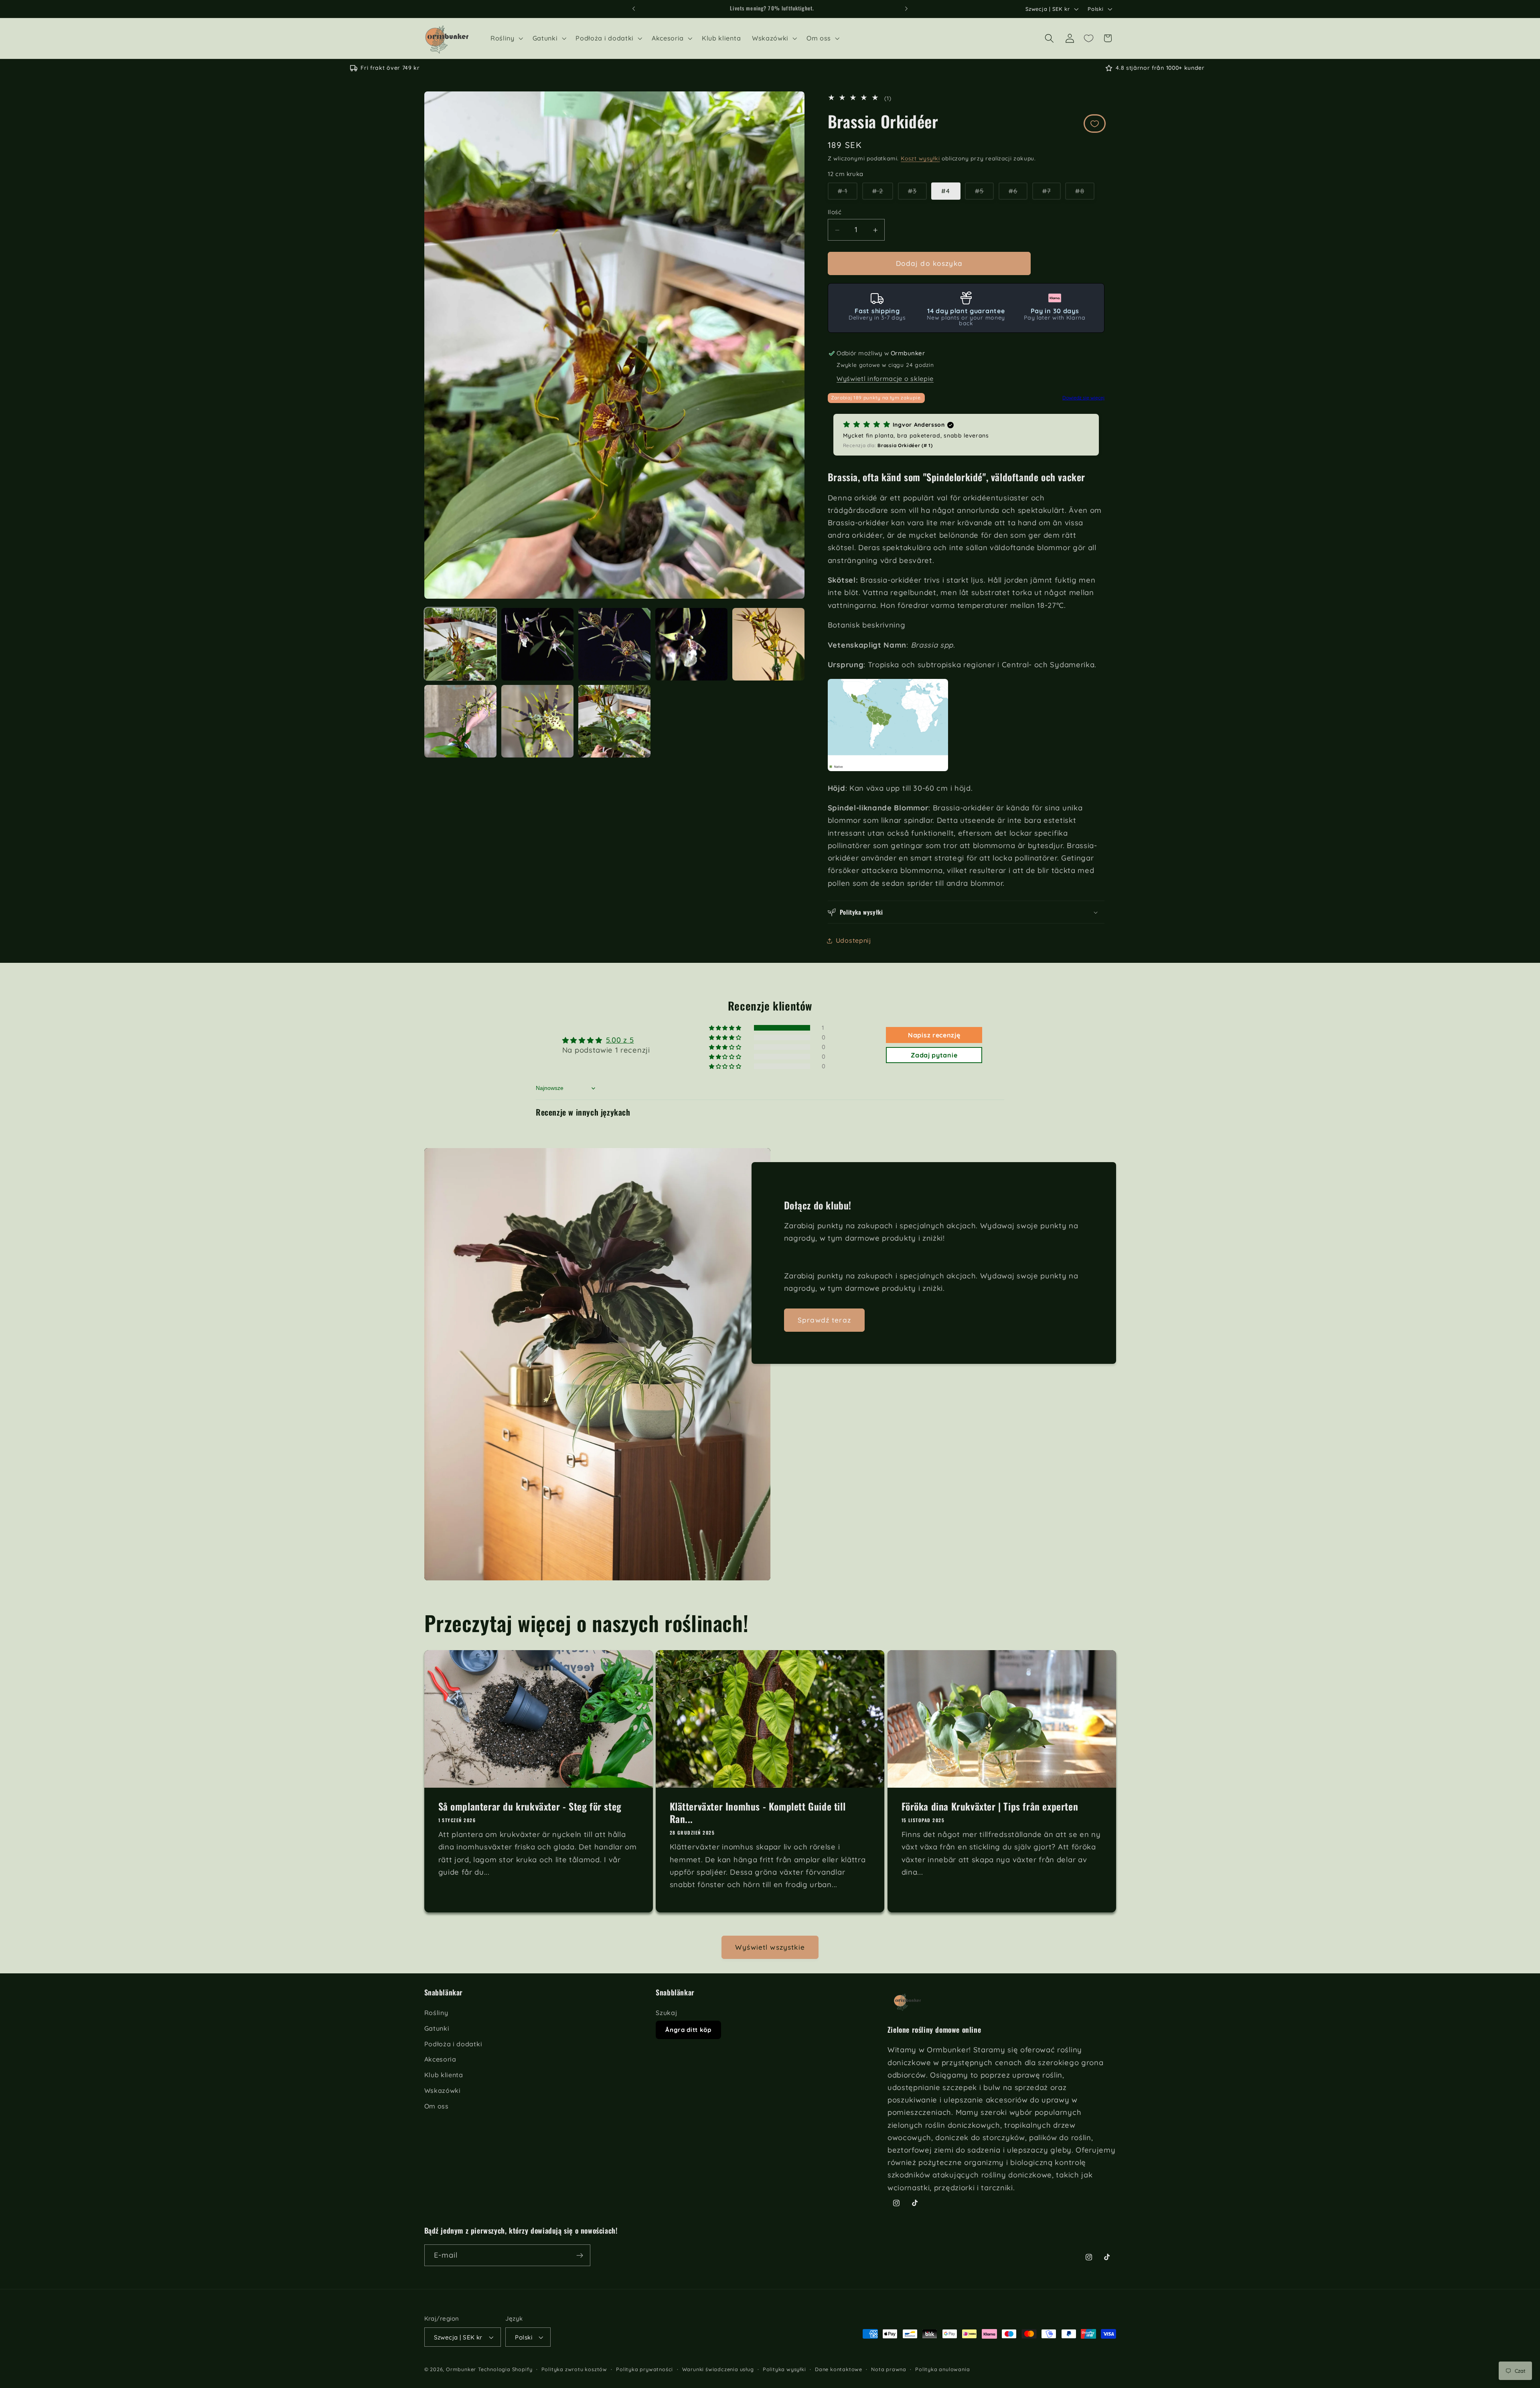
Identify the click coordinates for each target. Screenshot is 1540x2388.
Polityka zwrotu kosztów (574, 2369)
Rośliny (436, 2013)
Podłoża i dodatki (453, 2044)
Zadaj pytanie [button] (934, 1055)
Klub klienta (444, 2075)
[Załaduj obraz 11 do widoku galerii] (615, 721)
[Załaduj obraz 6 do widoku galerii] (769, 644)
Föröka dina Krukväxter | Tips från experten (990, 1806)
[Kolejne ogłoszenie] (906, 9)
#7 (1052, 193)
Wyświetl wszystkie (770, 1947)
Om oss (437, 2106)
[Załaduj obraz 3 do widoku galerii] (615, 644)
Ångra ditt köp (688, 2030)
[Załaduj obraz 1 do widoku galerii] (461, 644)
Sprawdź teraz (824, 1320)
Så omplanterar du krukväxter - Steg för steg (530, 1806)
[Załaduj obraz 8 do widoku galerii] (538, 721)
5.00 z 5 (620, 1040)
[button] (506, 38)
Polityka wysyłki (784, 2369)
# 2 (883, 193)
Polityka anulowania (942, 2369)
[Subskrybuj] (580, 2255)
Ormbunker (461, 2369)
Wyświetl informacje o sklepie (885, 379)
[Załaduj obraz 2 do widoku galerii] (538, 644)
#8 (1085, 193)
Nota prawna (889, 2369)
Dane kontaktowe (839, 2369)
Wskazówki (443, 2090)
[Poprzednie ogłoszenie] (634, 9)
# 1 (848, 193)
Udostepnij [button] (853, 941)
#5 (984, 193)
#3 (917, 193)
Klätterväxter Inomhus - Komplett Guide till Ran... (758, 1813)
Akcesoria (440, 2059)
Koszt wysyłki (920, 158)
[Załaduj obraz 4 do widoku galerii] (692, 644)
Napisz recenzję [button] (934, 1035)
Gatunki (437, 2028)
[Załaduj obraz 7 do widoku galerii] (461, 721)
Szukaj (666, 2013)
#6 (1018, 193)
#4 (946, 191)
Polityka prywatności (644, 2369)
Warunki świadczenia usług (718, 2369)
